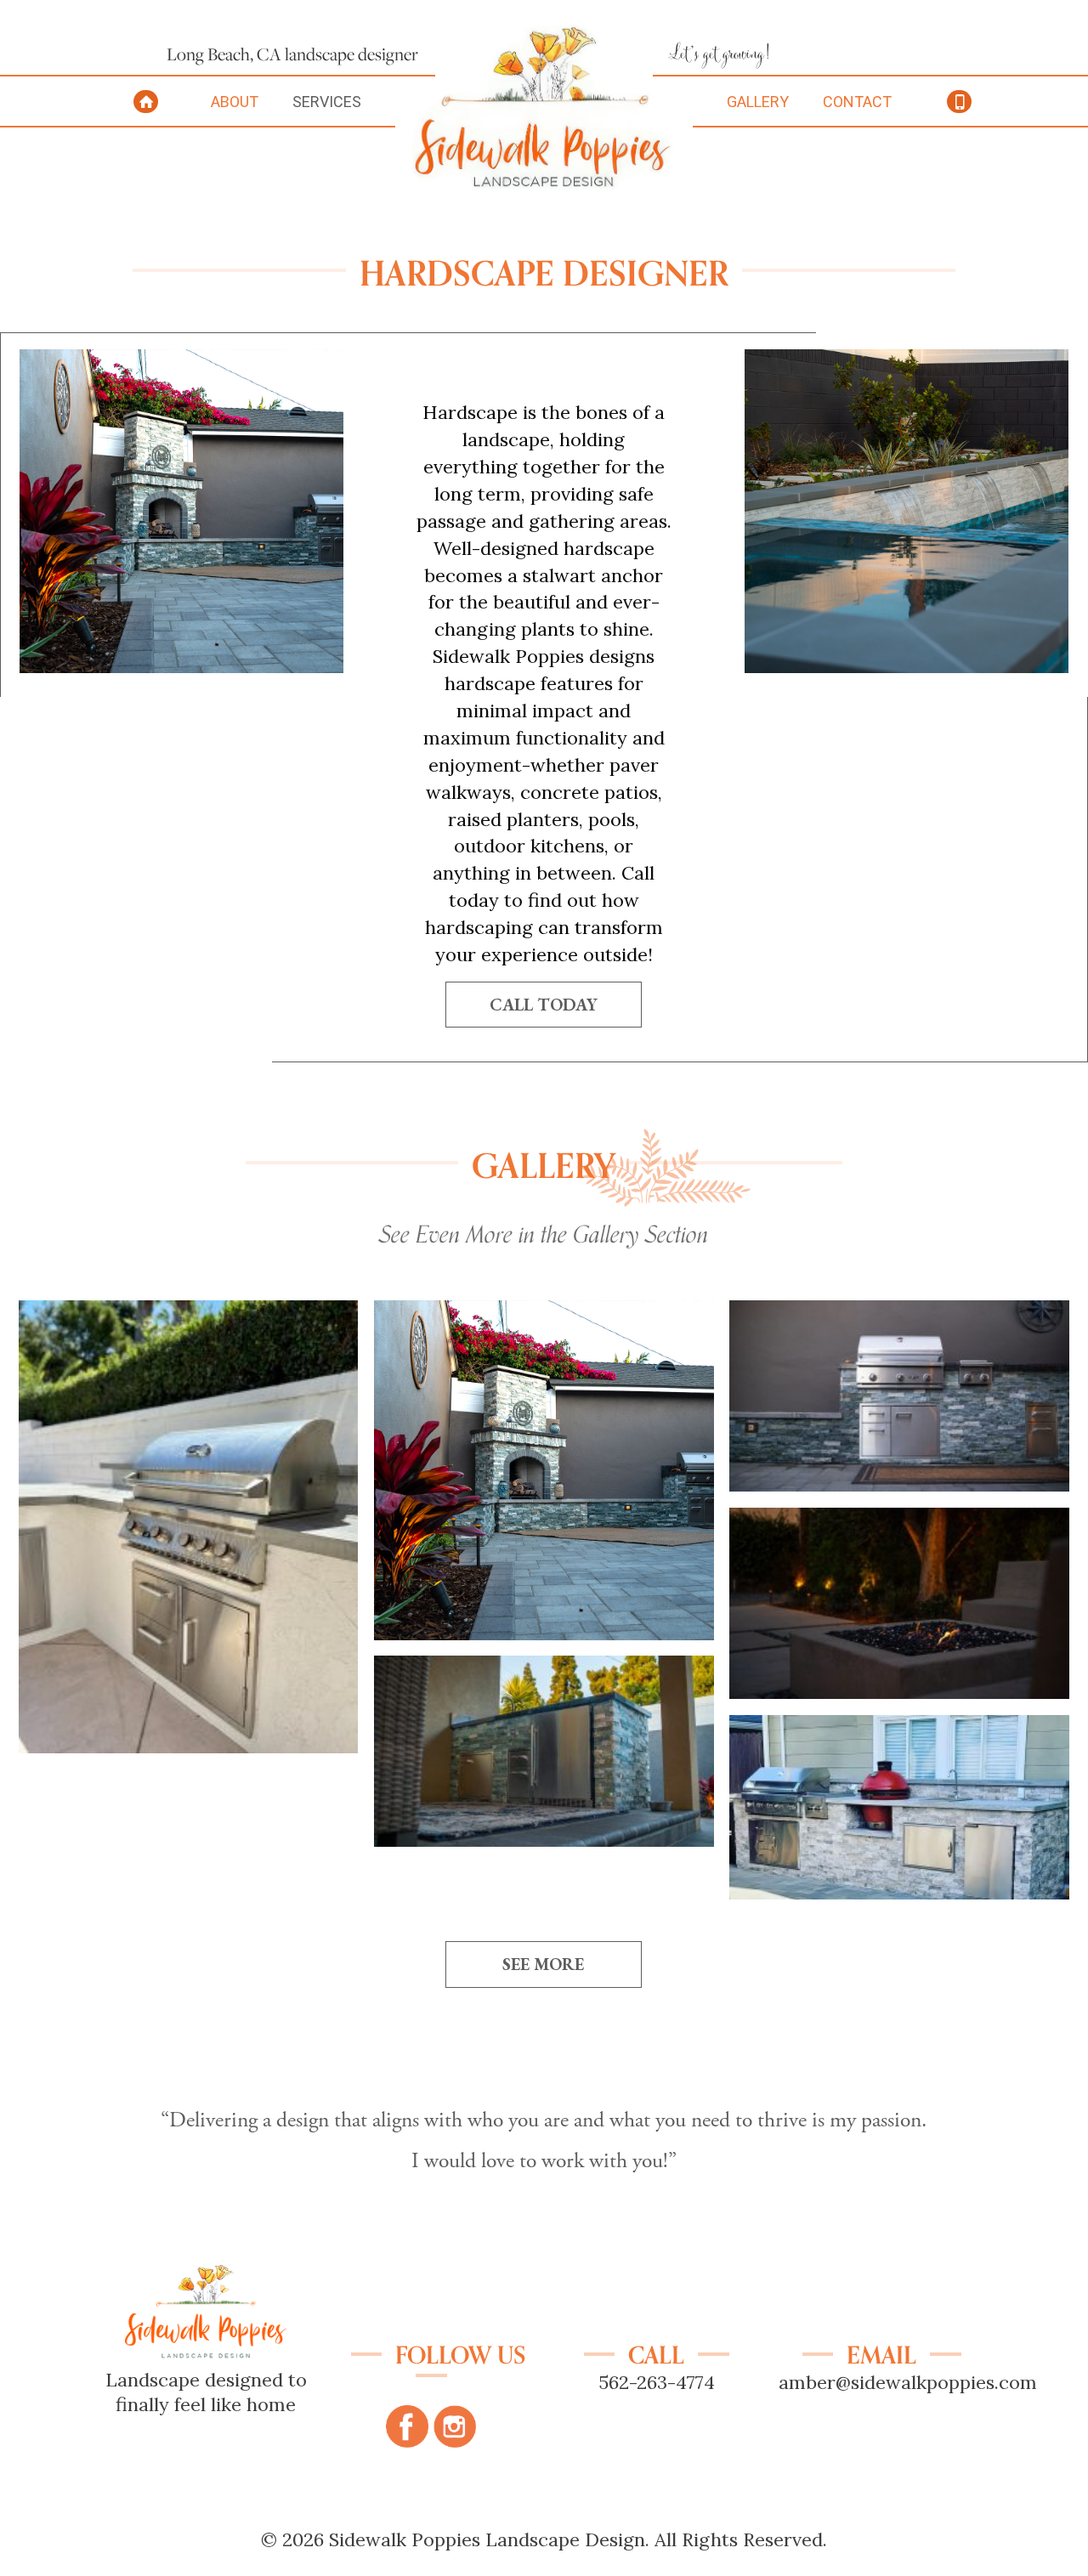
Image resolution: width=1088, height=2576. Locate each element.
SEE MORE (543, 1964)
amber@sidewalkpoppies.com (908, 2382)
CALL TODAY (544, 1005)
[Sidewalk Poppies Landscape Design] (544, 183)
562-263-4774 (657, 2382)
